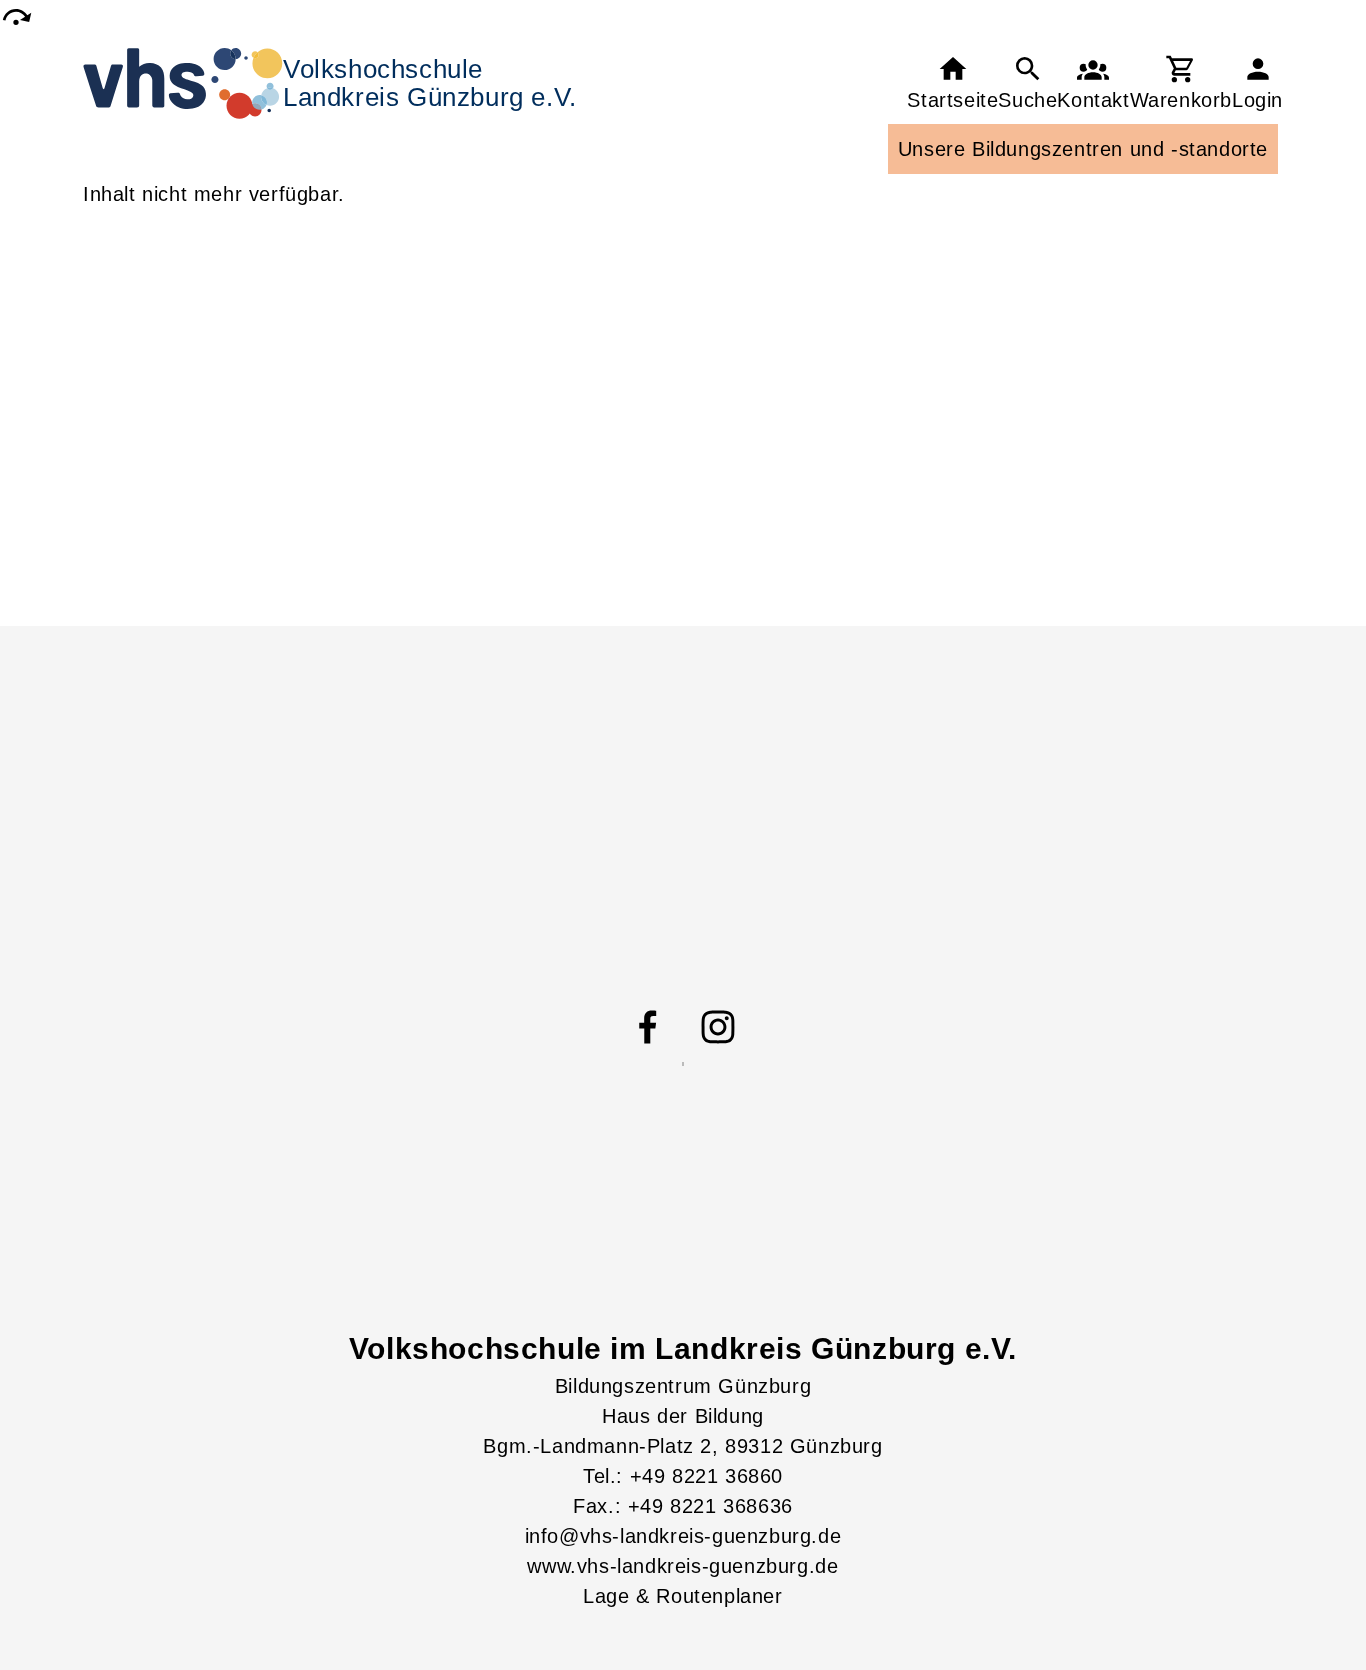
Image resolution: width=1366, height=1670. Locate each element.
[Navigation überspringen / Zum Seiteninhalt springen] (16, 16)
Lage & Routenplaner (682, 1596)
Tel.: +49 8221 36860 (683, 1476)
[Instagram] (718, 1027)
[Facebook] (648, 1027)
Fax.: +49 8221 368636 (683, 1506)
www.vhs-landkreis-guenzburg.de (682, 1566)
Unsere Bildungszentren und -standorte (1083, 149)
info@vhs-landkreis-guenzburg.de (683, 1536)
